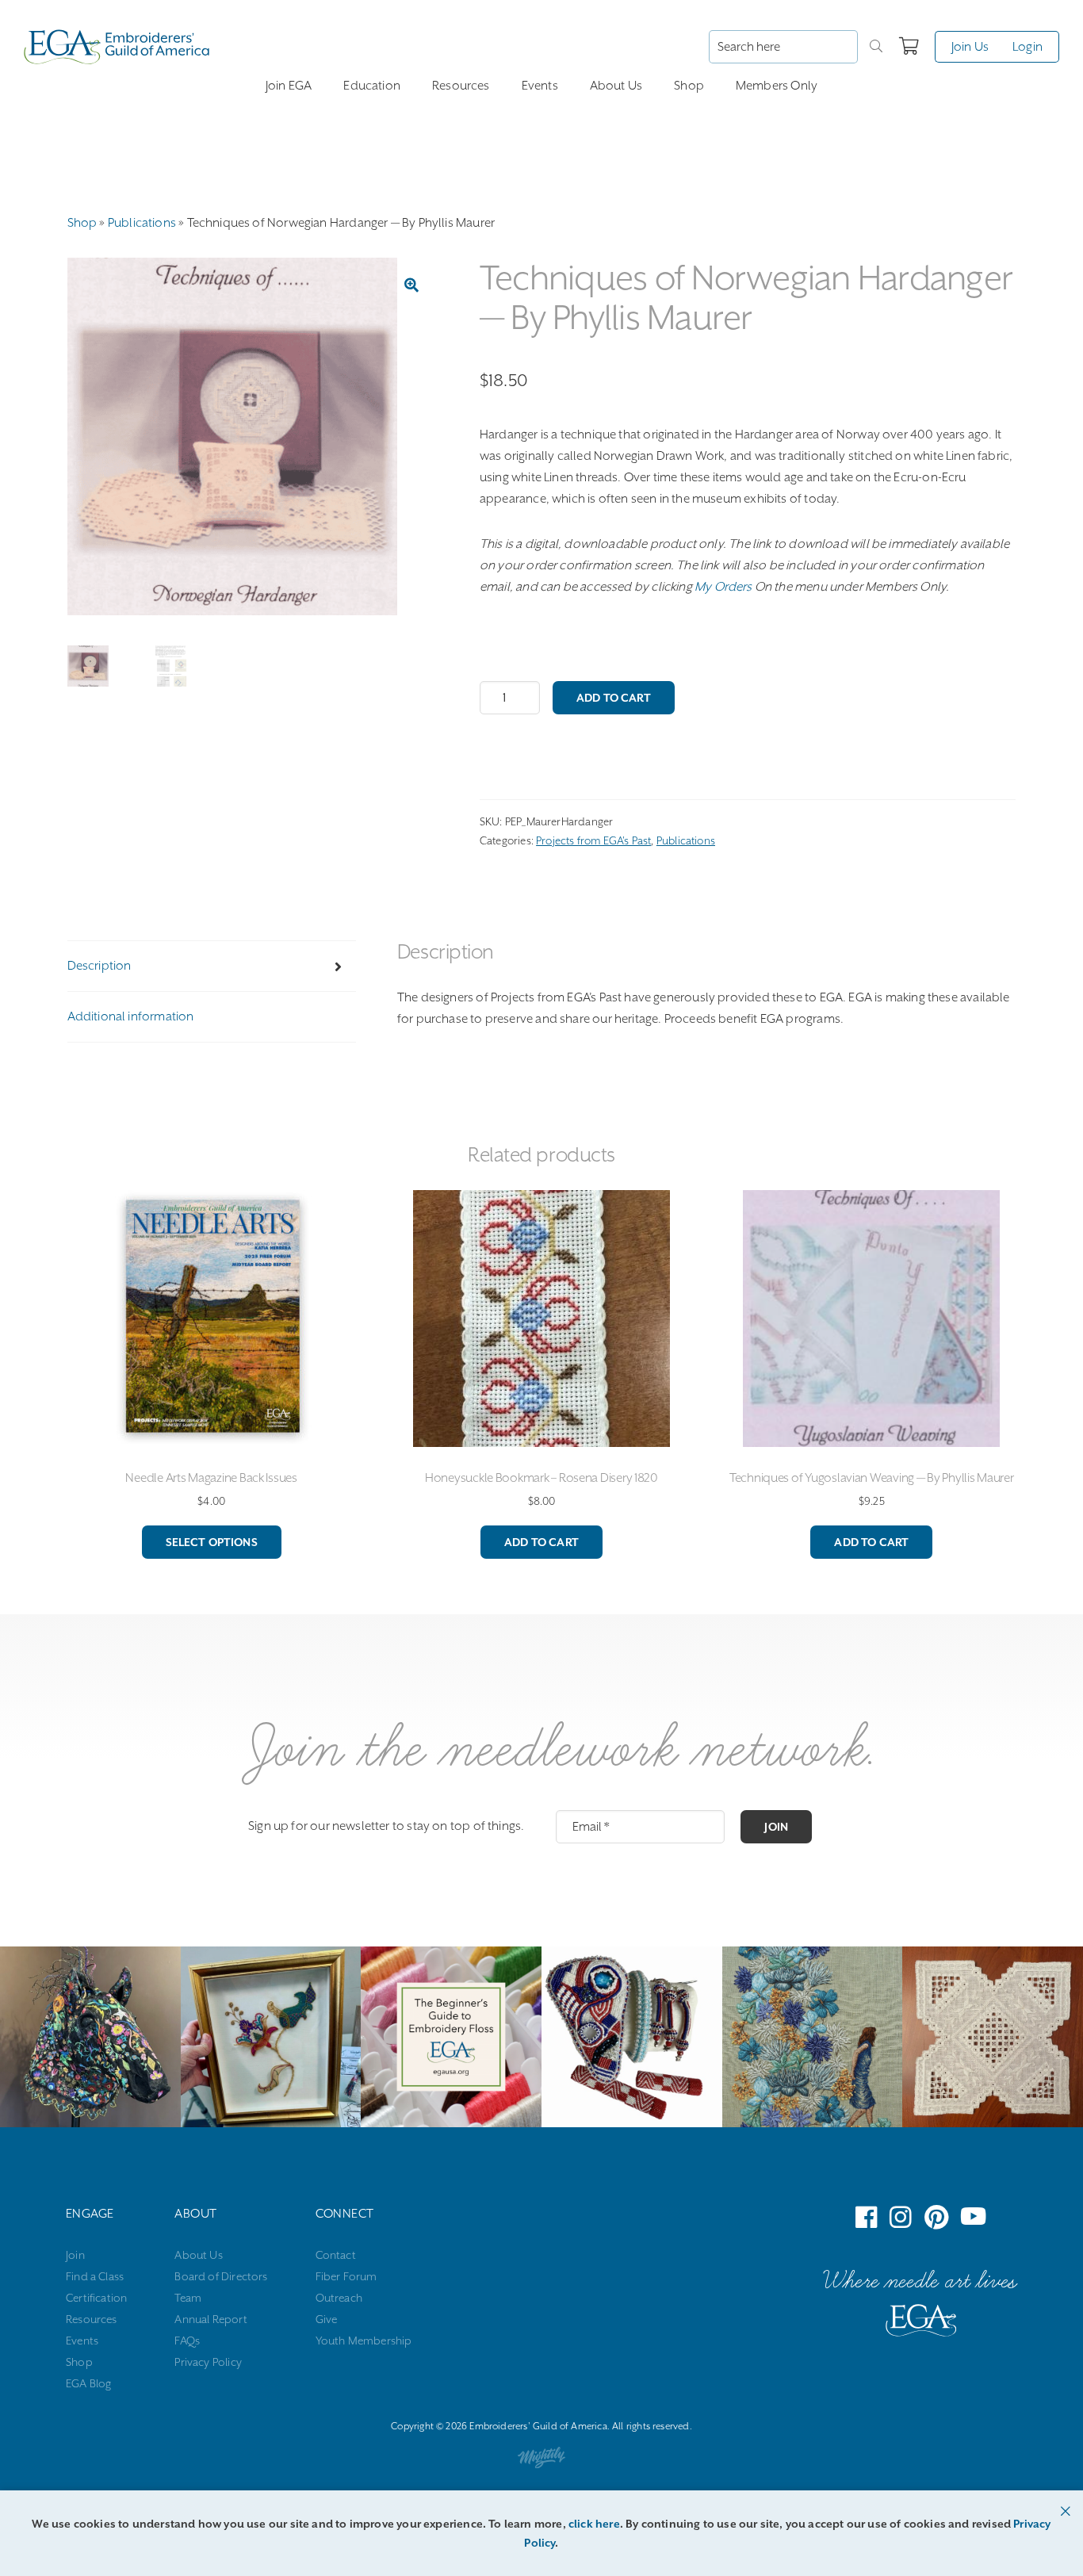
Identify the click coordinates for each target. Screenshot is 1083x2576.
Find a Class (95, 2276)
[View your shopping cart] (909, 47)
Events (540, 86)
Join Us (970, 47)
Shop (689, 86)
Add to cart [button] (541, 1542)
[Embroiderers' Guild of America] (921, 2324)
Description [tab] (99, 966)
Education (372, 86)
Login (1028, 47)
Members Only (777, 86)
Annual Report (210, 2319)
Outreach (339, 2298)
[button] (411, 285)
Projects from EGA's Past (593, 840)
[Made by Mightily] (541, 2461)
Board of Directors (221, 2276)
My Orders (723, 587)
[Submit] (876, 47)
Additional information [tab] (131, 1016)
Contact (336, 2255)
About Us (616, 86)
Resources (461, 86)
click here (594, 2524)
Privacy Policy (208, 2362)
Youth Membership (364, 2341)
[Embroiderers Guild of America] (117, 47)
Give (327, 2319)
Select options (212, 1542)
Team (188, 2298)
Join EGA (289, 86)
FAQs (187, 2341)
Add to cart (614, 698)
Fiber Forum (346, 2276)
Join (776, 1827)
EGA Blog (88, 2383)
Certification (96, 2298)
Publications (142, 223)
